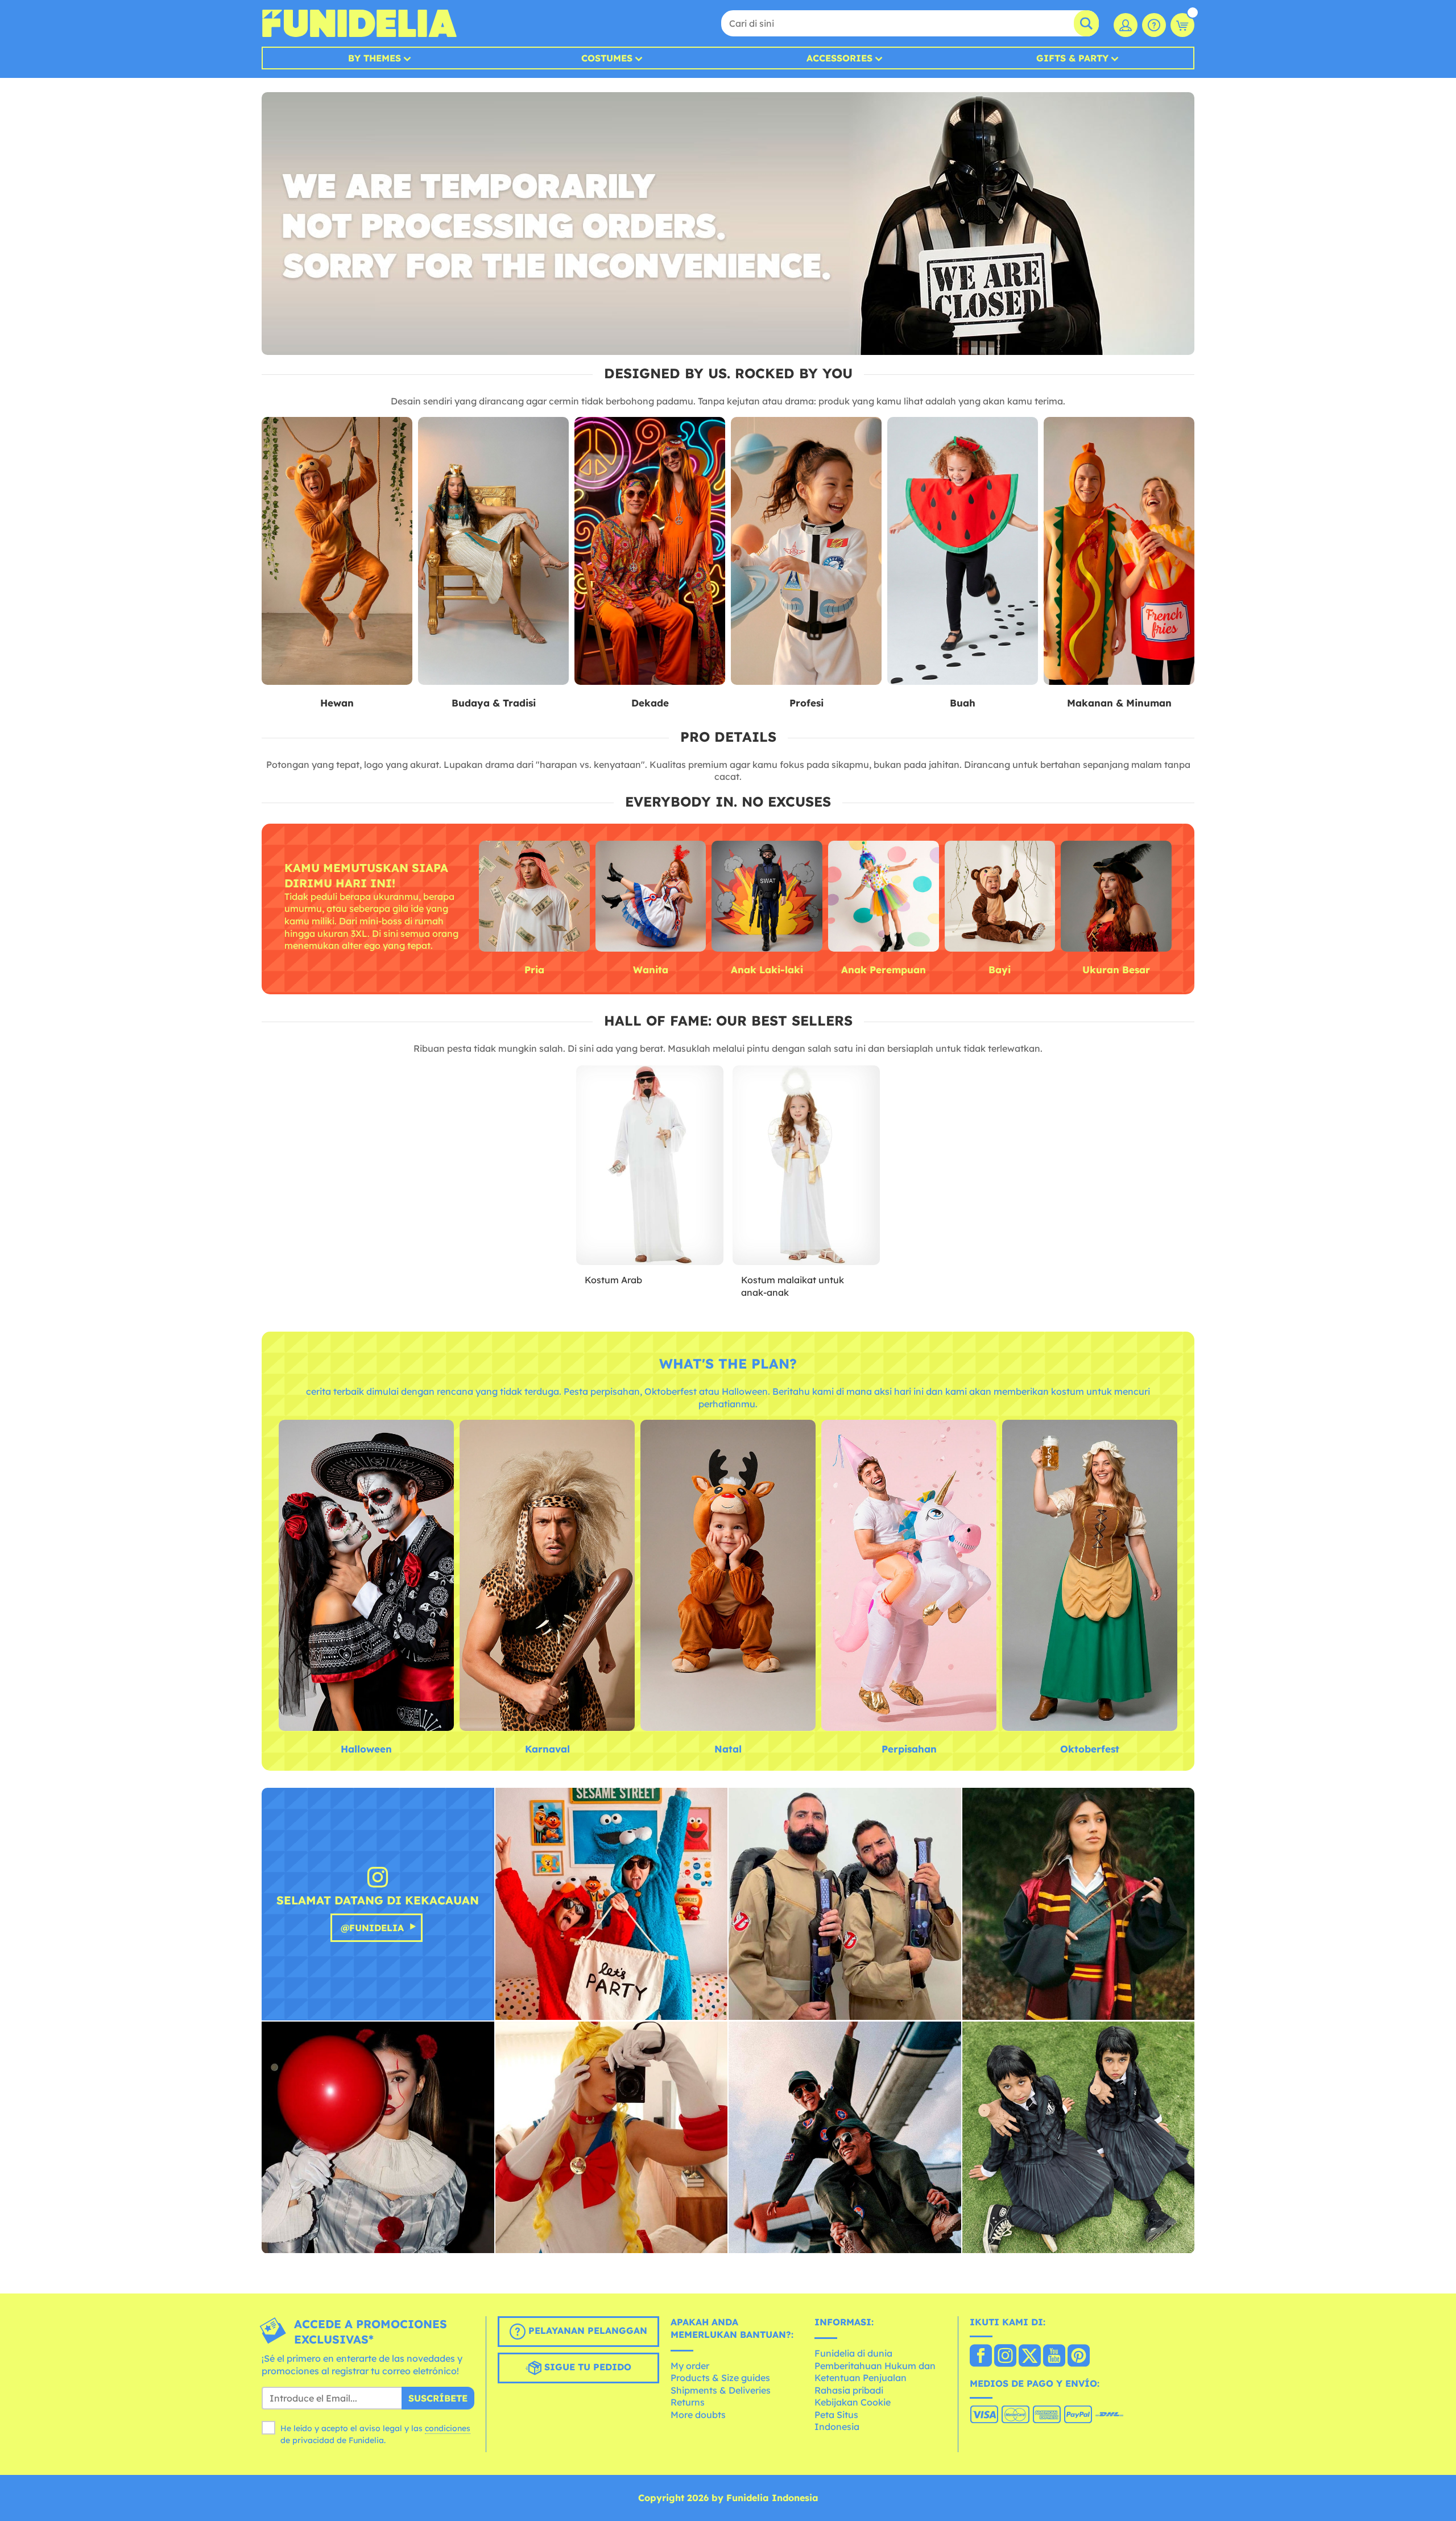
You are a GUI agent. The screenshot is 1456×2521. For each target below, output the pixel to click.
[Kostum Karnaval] (547, 1576)
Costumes (607, 58)
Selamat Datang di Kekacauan (378, 1900)
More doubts (698, 2415)
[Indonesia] (981, 2357)
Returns (688, 2402)
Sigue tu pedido (586, 2367)
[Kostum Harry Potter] (1079, 1904)
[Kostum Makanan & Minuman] (1119, 551)
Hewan (337, 703)
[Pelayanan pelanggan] (1154, 25)
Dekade (650, 703)
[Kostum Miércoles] (1079, 2138)
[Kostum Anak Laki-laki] (767, 896)
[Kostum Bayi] (1000, 896)
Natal (728, 1749)
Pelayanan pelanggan (586, 2331)
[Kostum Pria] (534, 896)
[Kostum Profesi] (806, 551)
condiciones (448, 2428)
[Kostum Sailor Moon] (612, 2138)
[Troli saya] (1182, 25)
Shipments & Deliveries (721, 2390)
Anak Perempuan (884, 970)
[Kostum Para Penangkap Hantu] (845, 1904)
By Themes (375, 58)
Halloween (366, 1749)
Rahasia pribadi (849, 2390)
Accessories (839, 58)
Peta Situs (836, 2415)
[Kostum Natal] (728, 1576)
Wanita (651, 970)
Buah (963, 703)
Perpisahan (909, 1749)
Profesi (806, 703)
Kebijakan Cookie (853, 2402)
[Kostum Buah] (963, 551)
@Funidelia (372, 1928)
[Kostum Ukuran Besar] (1116, 896)
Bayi (1000, 970)
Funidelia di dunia (853, 2353)
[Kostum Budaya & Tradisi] (493, 551)
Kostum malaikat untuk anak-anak (793, 1286)
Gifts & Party (1072, 58)
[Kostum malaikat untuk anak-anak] (806, 1166)
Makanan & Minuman (1119, 703)
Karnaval (547, 1749)
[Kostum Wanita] (651, 896)
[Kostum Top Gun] (845, 2138)
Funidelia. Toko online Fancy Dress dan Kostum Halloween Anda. (359, 23)
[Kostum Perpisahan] (909, 1576)
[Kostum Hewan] (337, 551)
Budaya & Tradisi (494, 703)
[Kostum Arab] (650, 1166)
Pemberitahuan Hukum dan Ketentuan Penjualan (875, 2372)
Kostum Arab (613, 1280)
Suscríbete (438, 2398)
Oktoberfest (1090, 1749)
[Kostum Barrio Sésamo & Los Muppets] (612, 1904)
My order (690, 2366)
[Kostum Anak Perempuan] (884, 896)
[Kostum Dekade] (650, 551)
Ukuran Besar (1116, 970)
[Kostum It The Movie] (378, 2138)
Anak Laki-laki (767, 970)
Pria (534, 970)
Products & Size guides (720, 2378)
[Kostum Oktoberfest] (1090, 1576)
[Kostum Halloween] (366, 1576)
